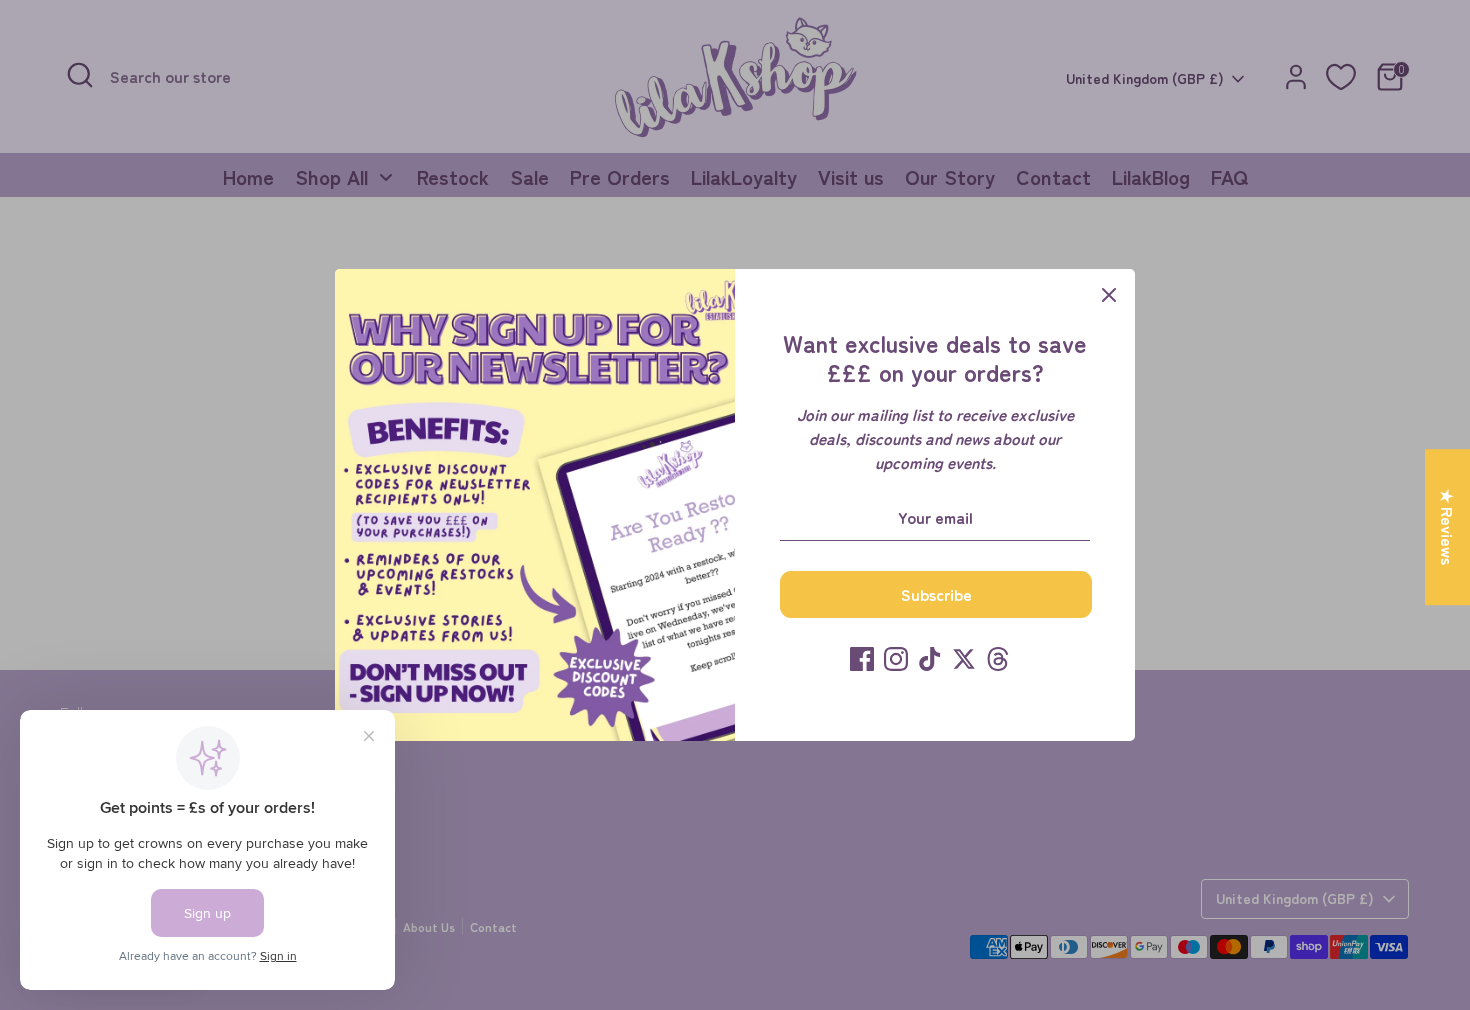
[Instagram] (896, 659)
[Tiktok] (930, 659)
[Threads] (998, 659)
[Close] (1109, 295)
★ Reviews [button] (1448, 527)
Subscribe (936, 594)
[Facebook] (862, 659)
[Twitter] (964, 659)
